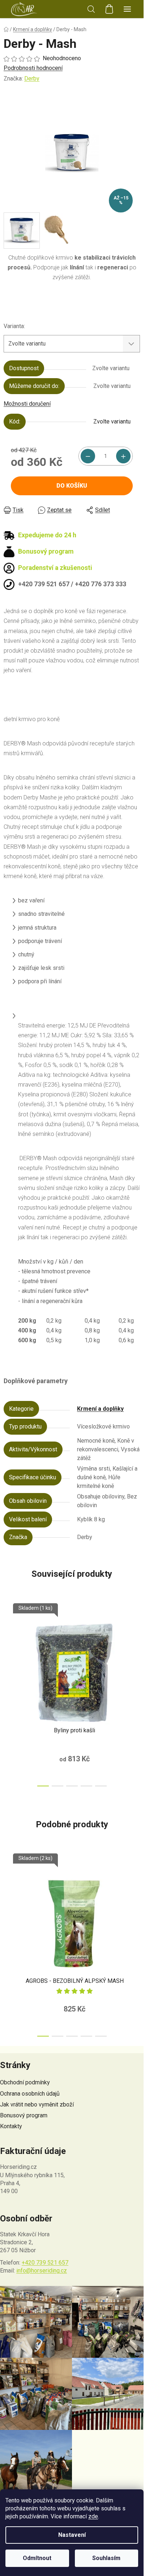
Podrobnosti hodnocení (33, 68)
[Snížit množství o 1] (88, 456)
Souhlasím (106, 2558)
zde (93, 2516)
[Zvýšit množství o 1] (123, 456)
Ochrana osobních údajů (30, 2094)
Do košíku (72, 486)
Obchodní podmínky (25, 2082)
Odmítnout (37, 2558)
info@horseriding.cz (42, 2271)
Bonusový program (24, 2115)
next (136, 1645)
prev (8, 1645)
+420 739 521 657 (45, 2263)
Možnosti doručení (27, 404)
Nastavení (72, 2535)
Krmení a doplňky (100, 1409)
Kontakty (11, 2126)
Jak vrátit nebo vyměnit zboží (37, 2104)
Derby (32, 78)
